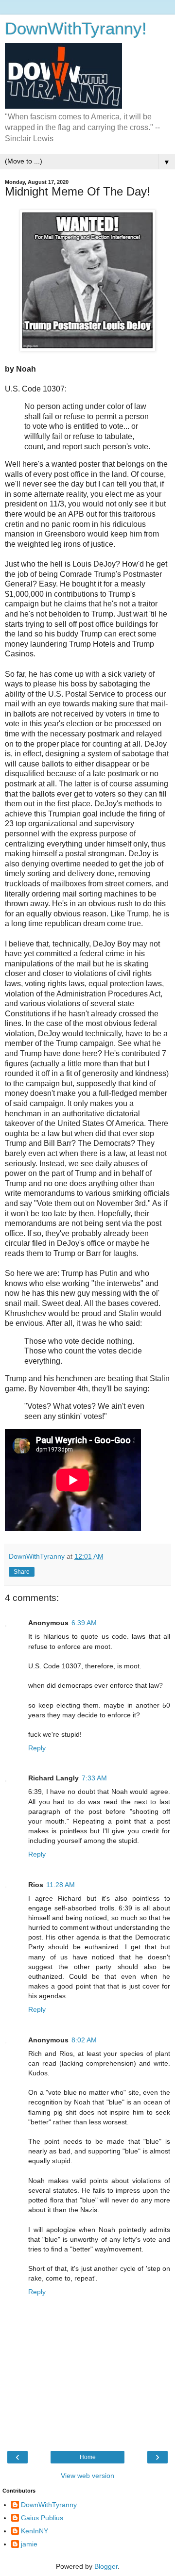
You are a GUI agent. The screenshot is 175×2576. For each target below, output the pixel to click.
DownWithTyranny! (76, 29)
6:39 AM (84, 1623)
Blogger (106, 2566)
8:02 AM (84, 2040)
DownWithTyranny (49, 2505)
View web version (87, 2476)
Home (88, 2457)
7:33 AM (94, 1778)
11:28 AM (61, 1885)
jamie (29, 2544)
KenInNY (35, 2531)
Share (22, 1572)
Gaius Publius (42, 2518)
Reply (37, 1748)
